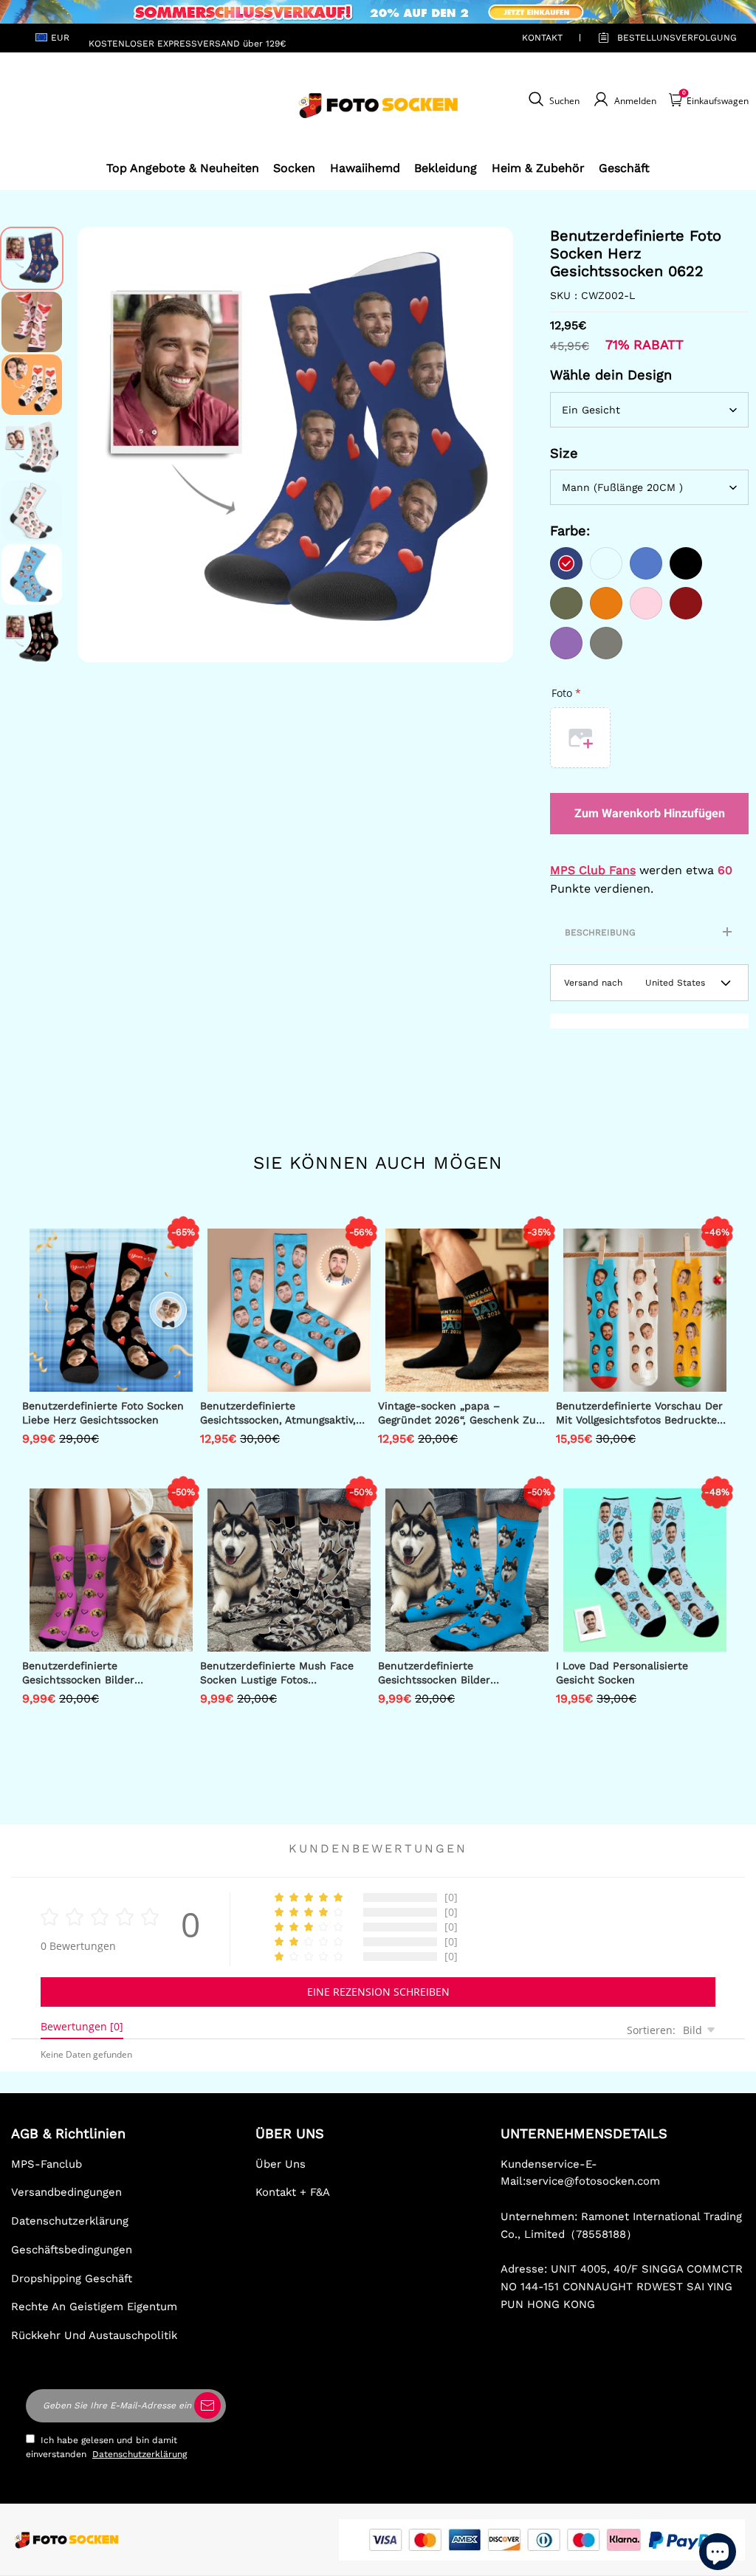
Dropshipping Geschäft (72, 2278)
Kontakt (542, 38)
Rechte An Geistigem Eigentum (94, 2307)
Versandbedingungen (66, 2192)
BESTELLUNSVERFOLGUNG (660, 38)
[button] (100, 444)
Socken (294, 168)
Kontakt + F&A (293, 2192)
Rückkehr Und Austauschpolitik (94, 2335)
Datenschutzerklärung (70, 2221)
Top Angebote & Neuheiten (183, 168)
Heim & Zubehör (538, 168)
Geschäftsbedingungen (72, 2250)
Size (564, 453)
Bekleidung (446, 168)
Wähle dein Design (611, 375)
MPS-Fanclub (47, 2164)
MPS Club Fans (593, 870)
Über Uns (281, 2164)
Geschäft (624, 168)
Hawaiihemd (365, 168)
